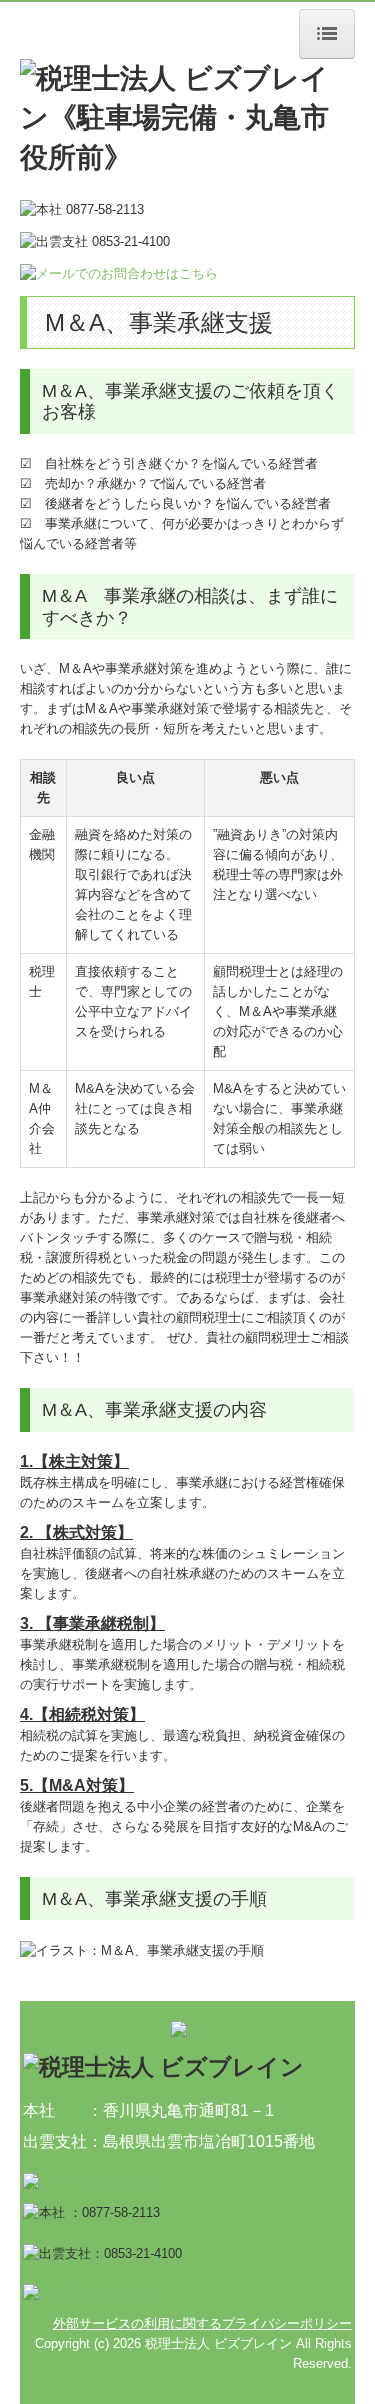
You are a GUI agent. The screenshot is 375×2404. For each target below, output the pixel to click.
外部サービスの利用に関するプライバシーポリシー (202, 2323)
